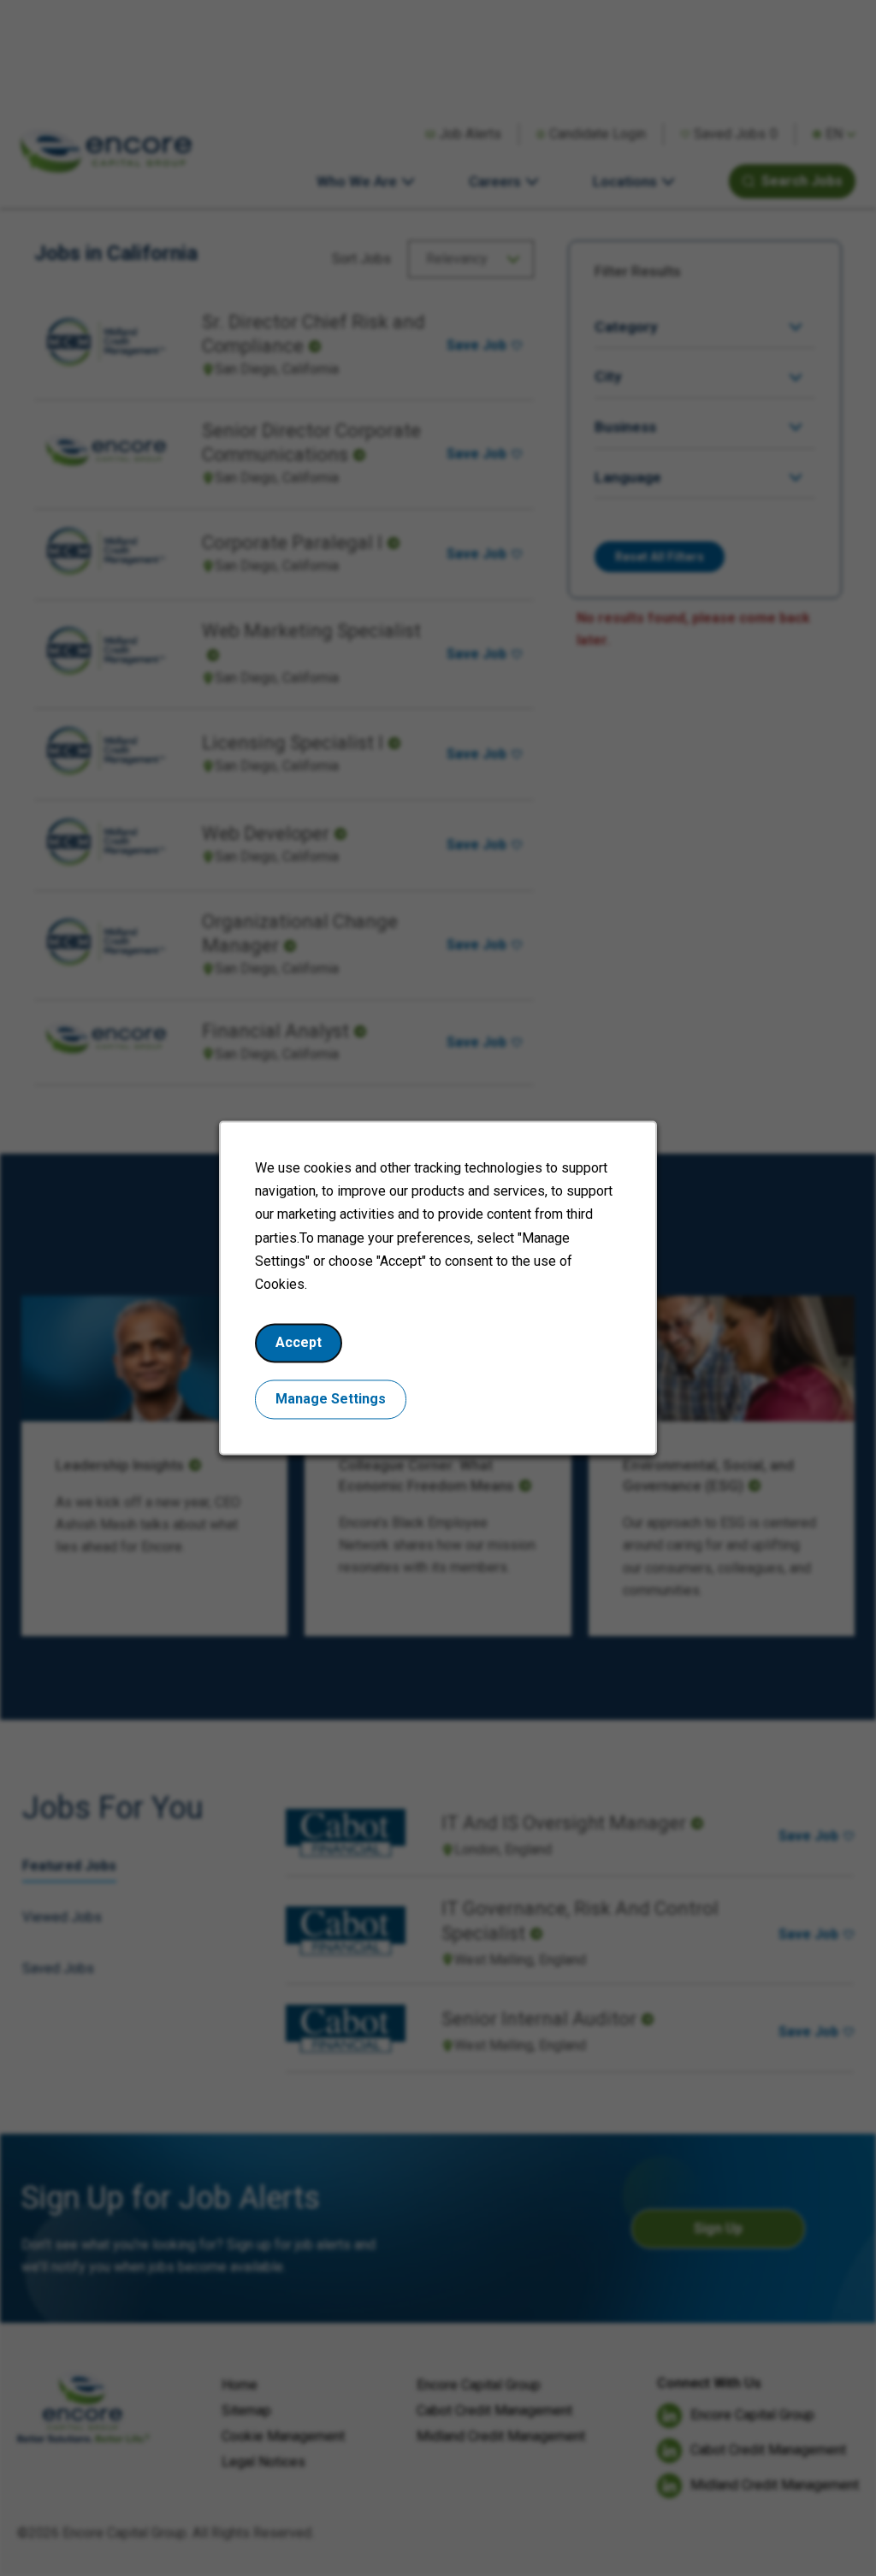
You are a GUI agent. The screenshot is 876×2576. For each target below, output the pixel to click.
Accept (299, 1343)
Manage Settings (331, 1400)
